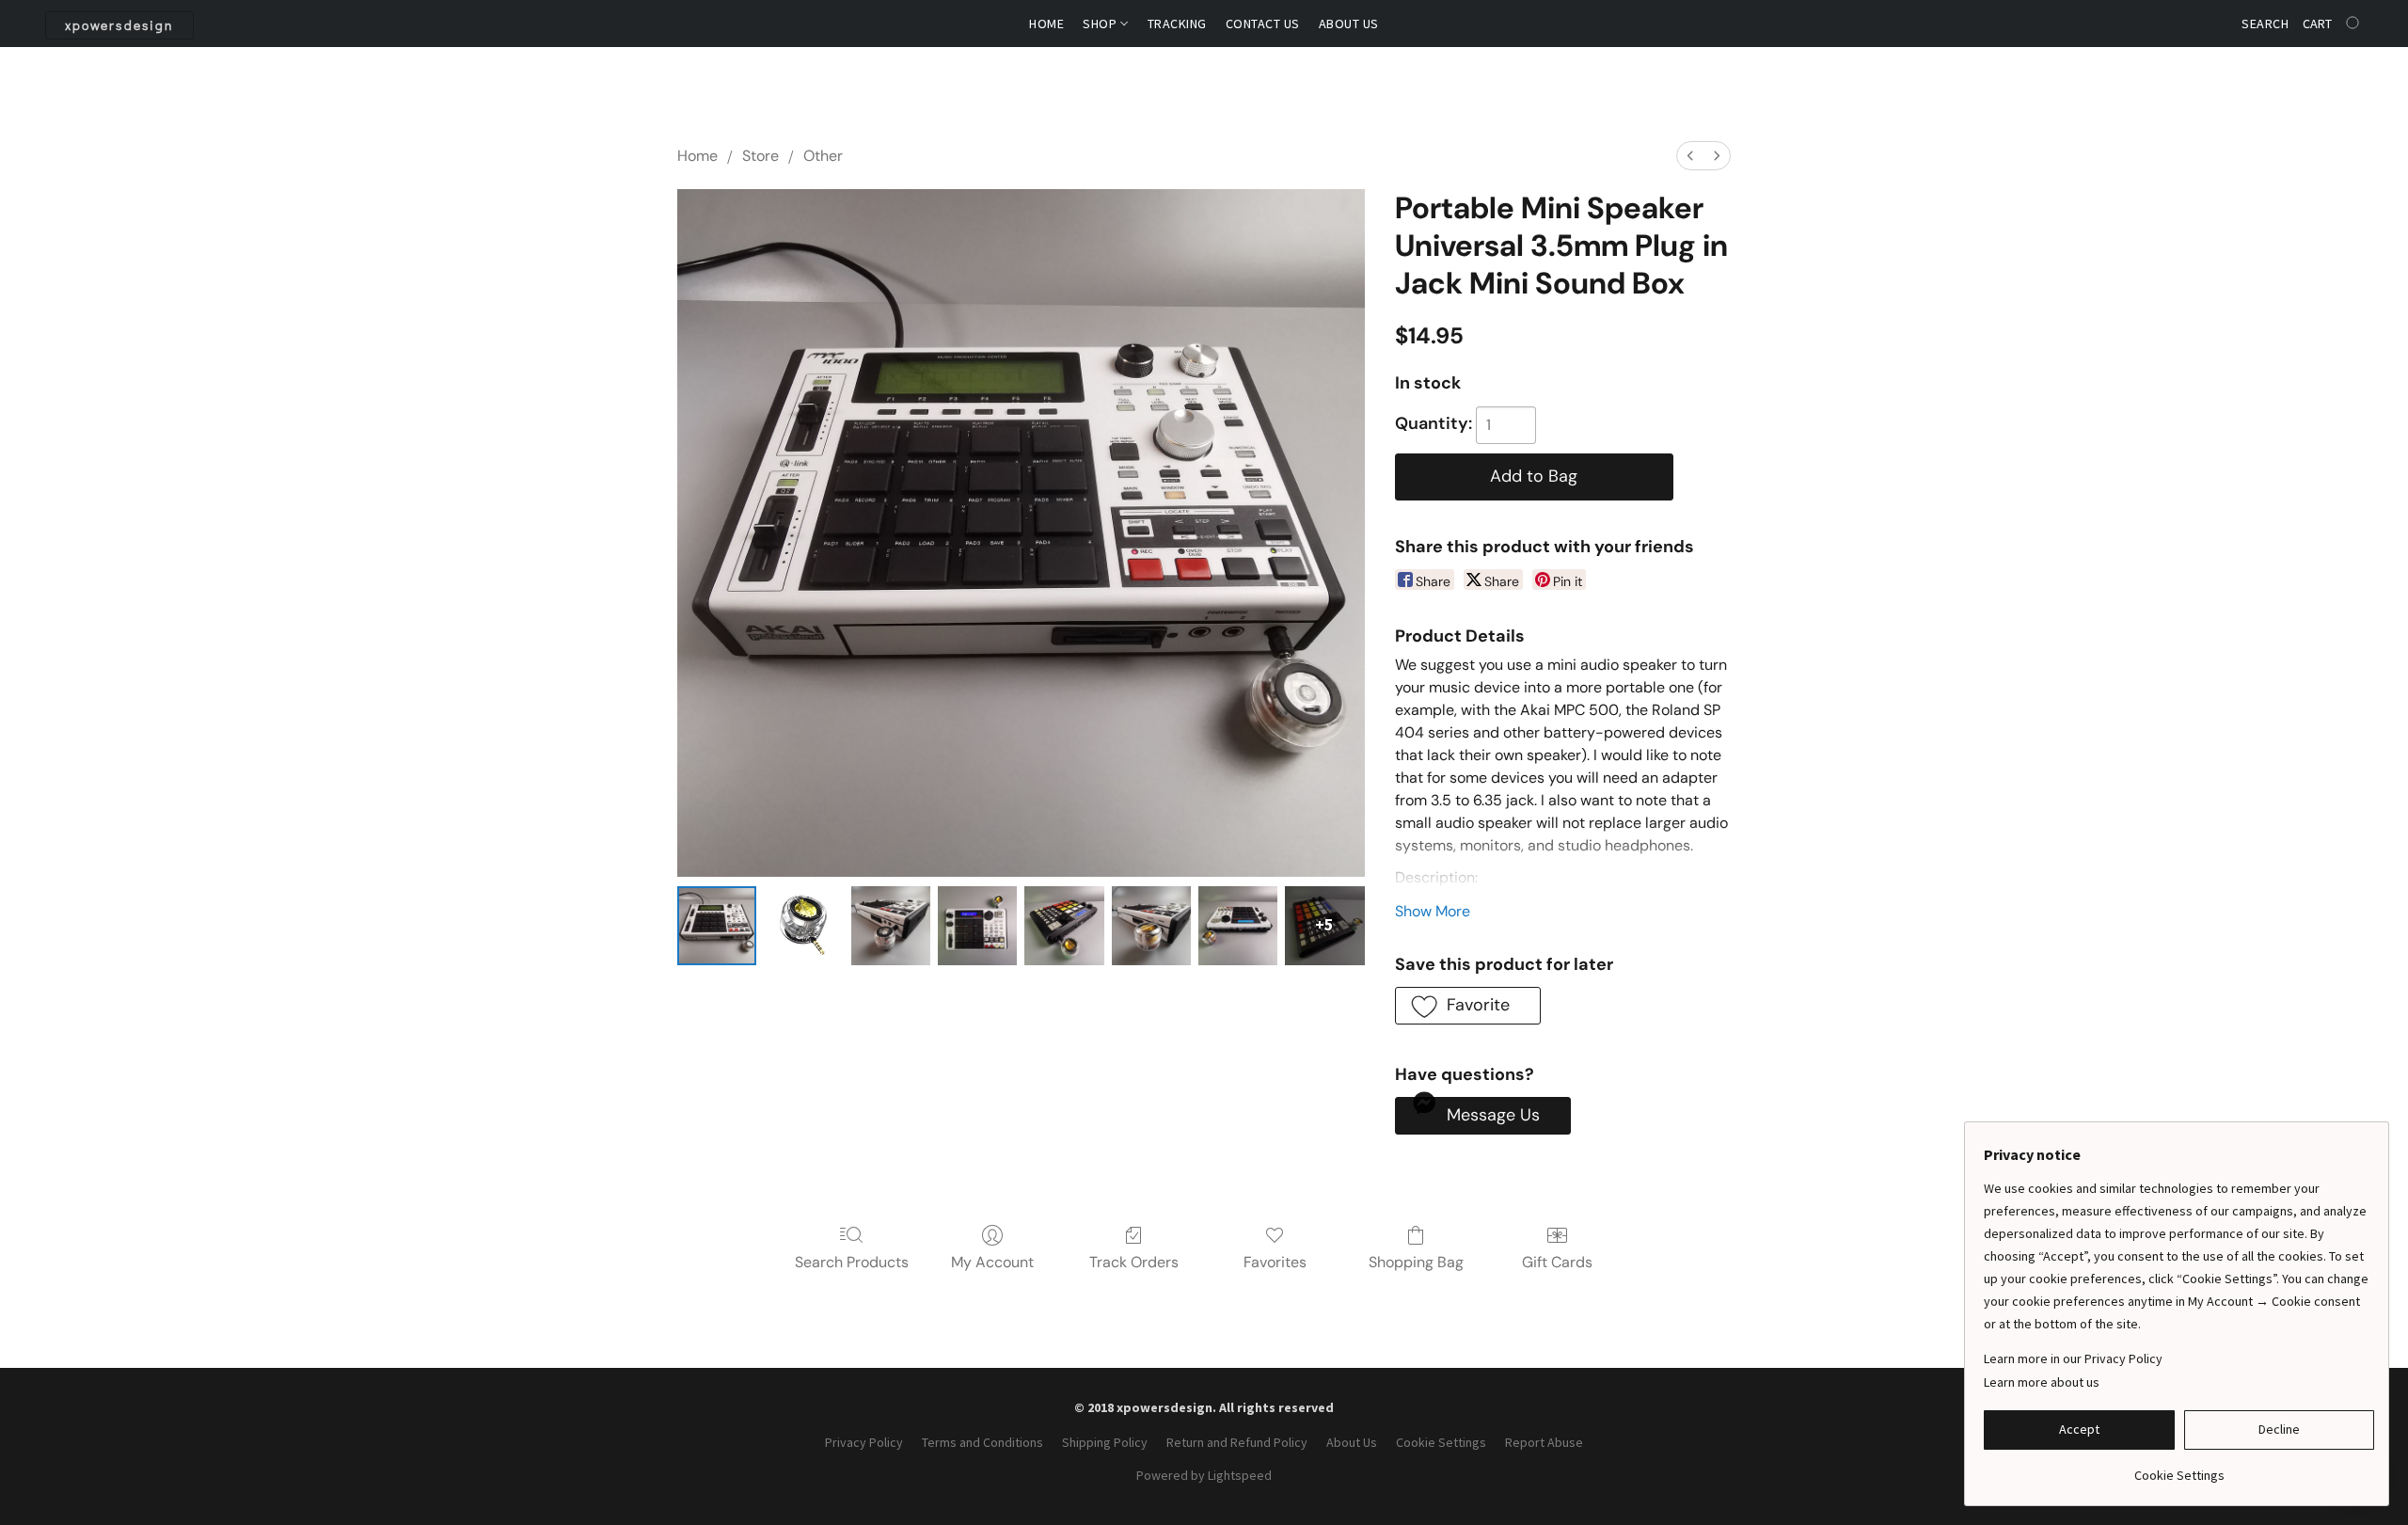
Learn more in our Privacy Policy (2073, 1358)
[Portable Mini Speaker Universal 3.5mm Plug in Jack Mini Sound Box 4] (1064, 926)
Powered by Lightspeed (1204, 1475)
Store (760, 156)
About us (1349, 24)
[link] (2179, 1468)
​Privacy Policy (864, 1442)
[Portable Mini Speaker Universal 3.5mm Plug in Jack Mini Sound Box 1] (803, 926)
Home (1046, 24)
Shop (1101, 24)
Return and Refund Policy (1237, 1442)
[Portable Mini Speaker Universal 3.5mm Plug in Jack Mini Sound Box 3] (977, 926)
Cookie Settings (1441, 1442)
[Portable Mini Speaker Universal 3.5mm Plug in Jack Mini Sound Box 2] (891, 926)
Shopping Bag (1416, 1262)
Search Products (852, 1262)
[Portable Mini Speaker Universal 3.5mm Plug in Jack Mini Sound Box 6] (1238, 926)
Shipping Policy (1105, 1442)
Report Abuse (1544, 1442)
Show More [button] (1433, 911)
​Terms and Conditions (982, 1442)
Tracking (1177, 24)
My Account (992, 1262)
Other (823, 156)
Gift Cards (1557, 1262)
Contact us (1263, 24)
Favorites (1275, 1262)
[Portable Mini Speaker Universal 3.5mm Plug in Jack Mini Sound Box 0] (717, 926)
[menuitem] (1690, 156)
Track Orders (1134, 1262)
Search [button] (2265, 24)
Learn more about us (2042, 1382)
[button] (119, 25)
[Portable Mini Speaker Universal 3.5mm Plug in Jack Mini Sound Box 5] (1151, 926)
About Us (1352, 1442)
